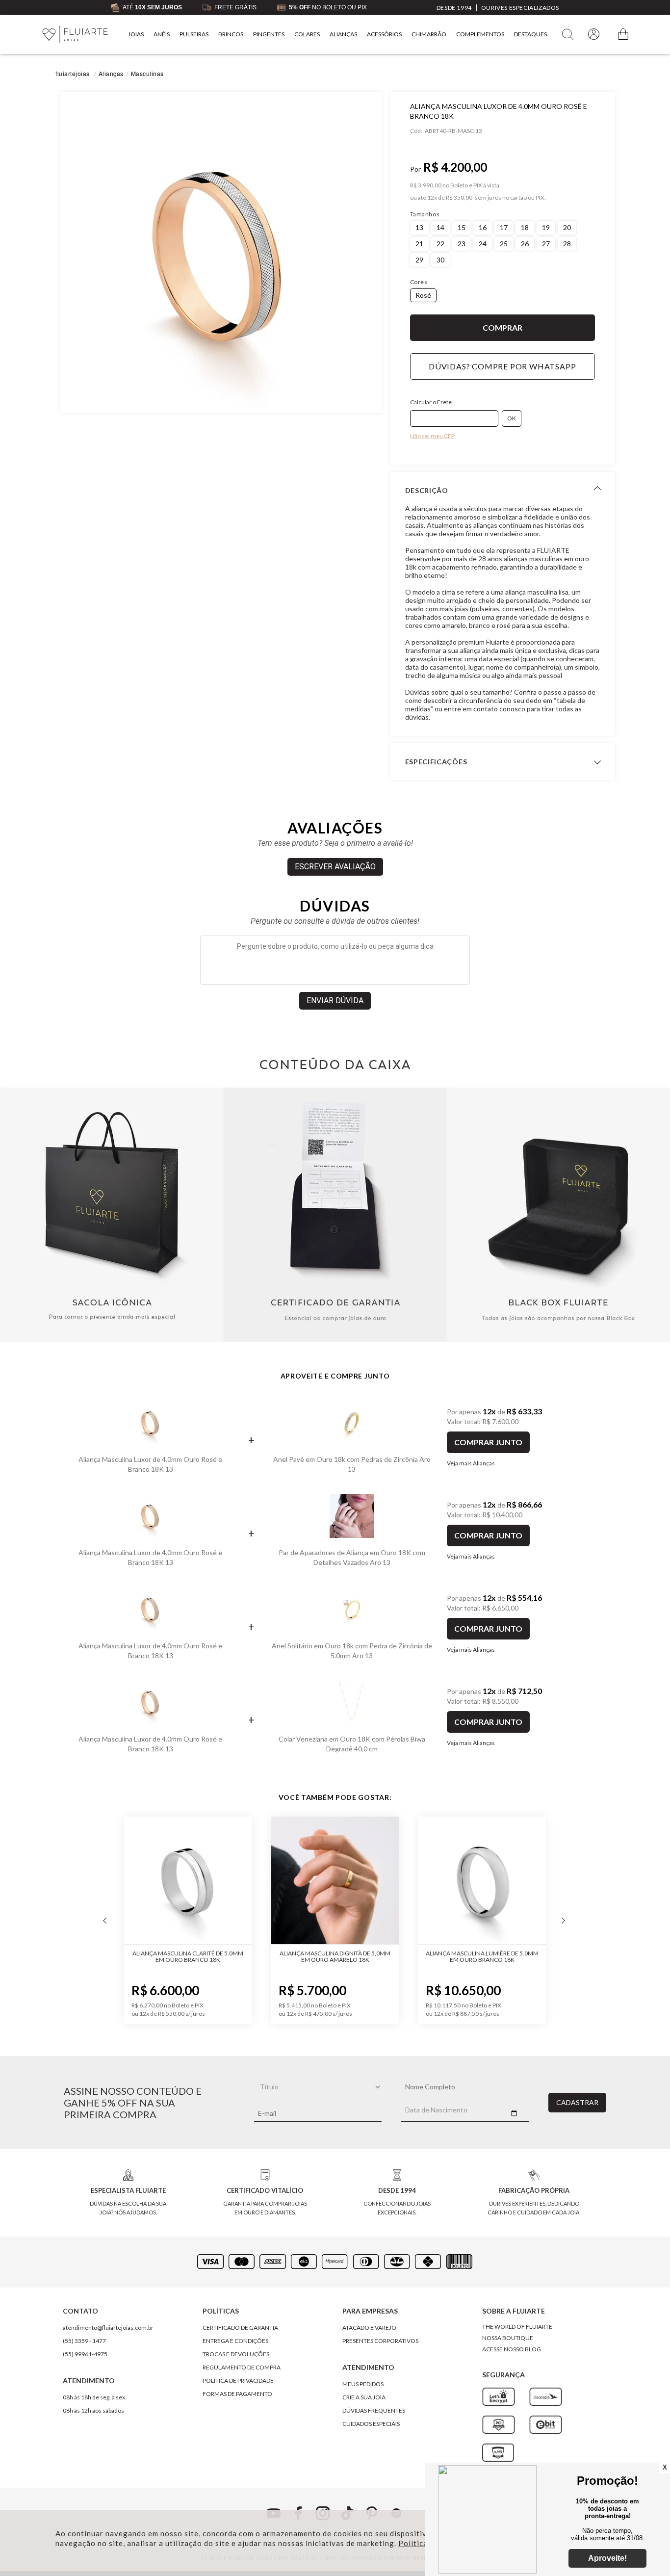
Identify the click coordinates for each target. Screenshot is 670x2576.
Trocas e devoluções (236, 2354)
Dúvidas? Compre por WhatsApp (502, 366)
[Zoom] (221, 252)
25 (504, 244)
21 (419, 244)
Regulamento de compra (242, 2367)
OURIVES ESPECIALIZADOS (520, 8)
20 (567, 227)
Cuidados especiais (371, 2424)
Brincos (231, 34)
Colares (307, 34)
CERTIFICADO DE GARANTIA (240, 2328)
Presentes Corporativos (380, 2341)
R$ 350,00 (459, 198)
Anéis (162, 34)
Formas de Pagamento (237, 2394)
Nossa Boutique (508, 2338)
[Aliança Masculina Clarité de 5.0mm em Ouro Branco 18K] (168, 1881)
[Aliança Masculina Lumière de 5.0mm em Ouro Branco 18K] (462, 1881)
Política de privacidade (238, 2381)
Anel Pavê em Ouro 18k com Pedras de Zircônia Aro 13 (352, 1464)
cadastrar (577, 2102)
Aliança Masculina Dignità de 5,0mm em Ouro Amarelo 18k (315, 1956)
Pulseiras (194, 34)
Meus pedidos (363, 2384)
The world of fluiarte (517, 2327)
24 (483, 244)
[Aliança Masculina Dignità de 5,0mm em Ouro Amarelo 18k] (315, 1881)
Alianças (343, 34)
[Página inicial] (75, 35)
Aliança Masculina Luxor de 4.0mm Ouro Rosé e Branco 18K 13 (150, 1464)
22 (440, 244)
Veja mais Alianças (471, 1463)
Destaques (530, 34)
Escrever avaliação (335, 867)
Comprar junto (488, 1442)
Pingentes (269, 34)
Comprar (503, 328)
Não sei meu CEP (432, 436)
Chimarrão (429, 34)
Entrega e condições (235, 2341)
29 (419, 260)
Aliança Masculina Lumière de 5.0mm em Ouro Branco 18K (462, 1956)
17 (504, 227)
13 (419, 227)
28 (567, 244)
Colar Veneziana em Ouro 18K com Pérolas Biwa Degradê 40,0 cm (352, 1744)
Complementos (480, 34)
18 (525, 227)
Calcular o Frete (431, 402)
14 (440, 227)
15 (462, 227)
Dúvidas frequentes (374, 2410)
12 (432, 198)
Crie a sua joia (364, 2397)
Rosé (423, 295)
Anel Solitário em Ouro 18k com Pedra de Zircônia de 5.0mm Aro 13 (352, 1651)
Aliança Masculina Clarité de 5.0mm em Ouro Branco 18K (168, 1956)
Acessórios (384, 34)
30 (440, 260)
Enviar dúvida (335, 1001)
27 (546, 244)
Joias (136, 34)
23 (462, 244)
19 (546, 227)
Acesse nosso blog (512, 2349)
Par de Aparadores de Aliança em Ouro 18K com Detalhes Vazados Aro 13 (352, 1557)
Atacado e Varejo (369, 2328)
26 (525, 244)
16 (483, 227)
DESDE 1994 (454, 8)
